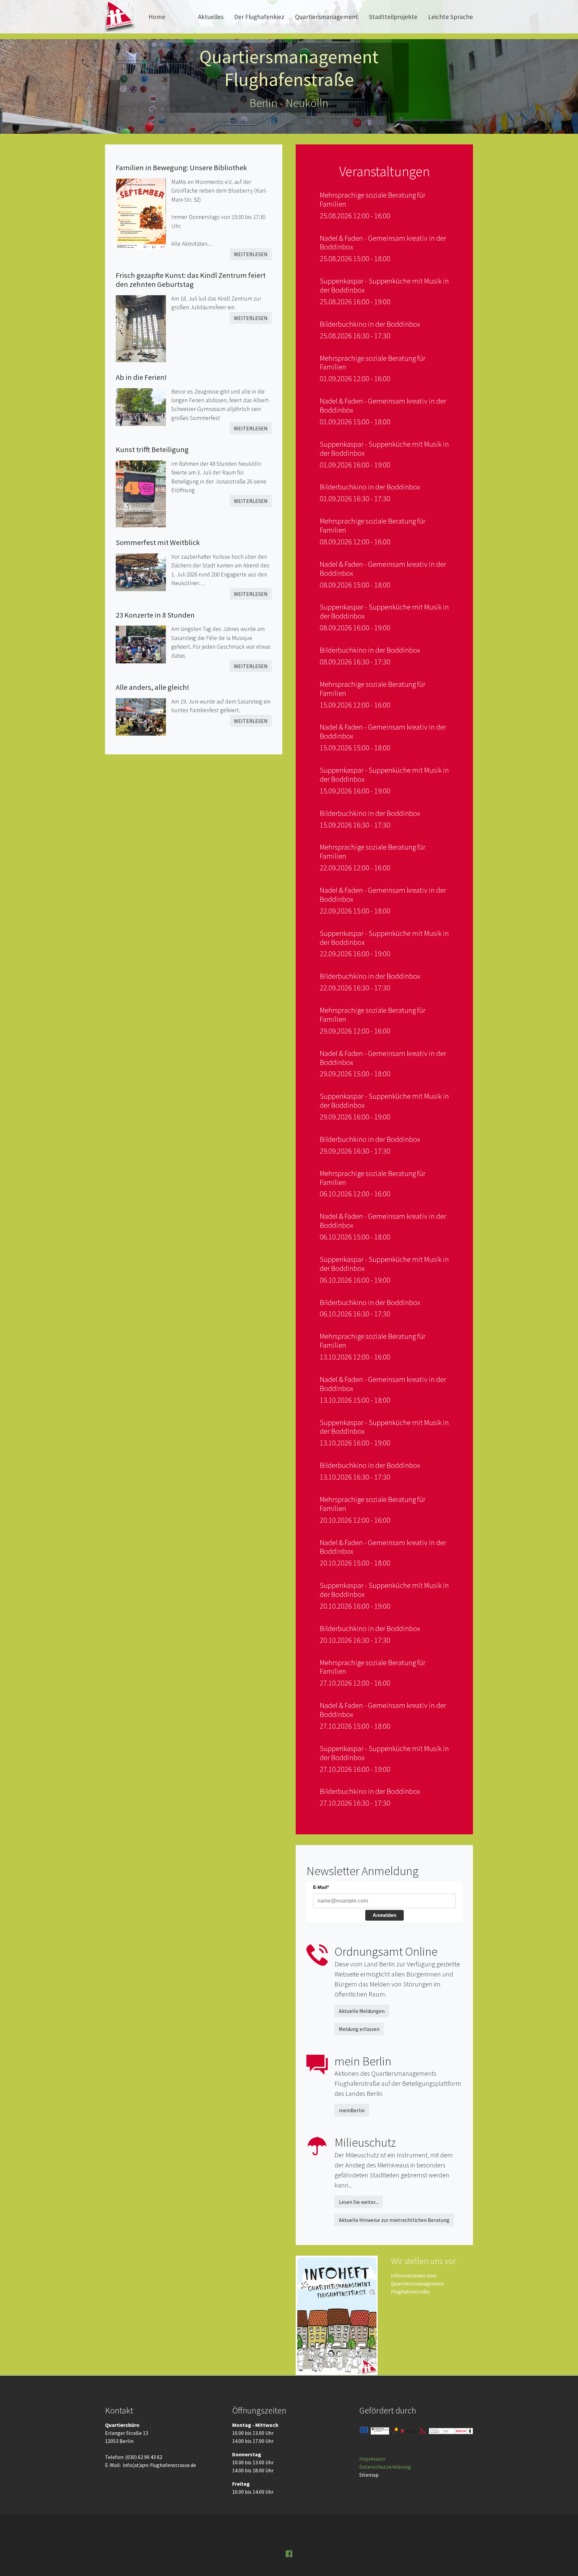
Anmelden (384, 1915)
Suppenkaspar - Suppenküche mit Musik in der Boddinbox (384, 285)
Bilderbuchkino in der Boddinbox (370, 324)
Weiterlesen (251, 254)
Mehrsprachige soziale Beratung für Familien (373, 199)
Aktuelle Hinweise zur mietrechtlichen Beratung (394, 2220)
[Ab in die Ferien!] (143, 404)
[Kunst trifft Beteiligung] (143, 491)
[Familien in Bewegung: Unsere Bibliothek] (143, 211)
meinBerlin (352, 2110)
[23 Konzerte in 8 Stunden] (143, 642)
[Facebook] (289, 2553)
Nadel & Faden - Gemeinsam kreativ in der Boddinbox (383, 243)
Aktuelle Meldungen (362, 2011)
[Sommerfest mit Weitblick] (143, 570)
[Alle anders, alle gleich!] (143, 714)
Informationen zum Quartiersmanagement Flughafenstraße (418, 2283)
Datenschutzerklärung (385, 2467)
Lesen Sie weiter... (359, 2202)
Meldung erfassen (359, 2029)
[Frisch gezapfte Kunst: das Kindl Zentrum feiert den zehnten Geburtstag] (143, 326)
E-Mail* (321, 1887)
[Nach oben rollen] (563, 2561)
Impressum (372, 2459)
